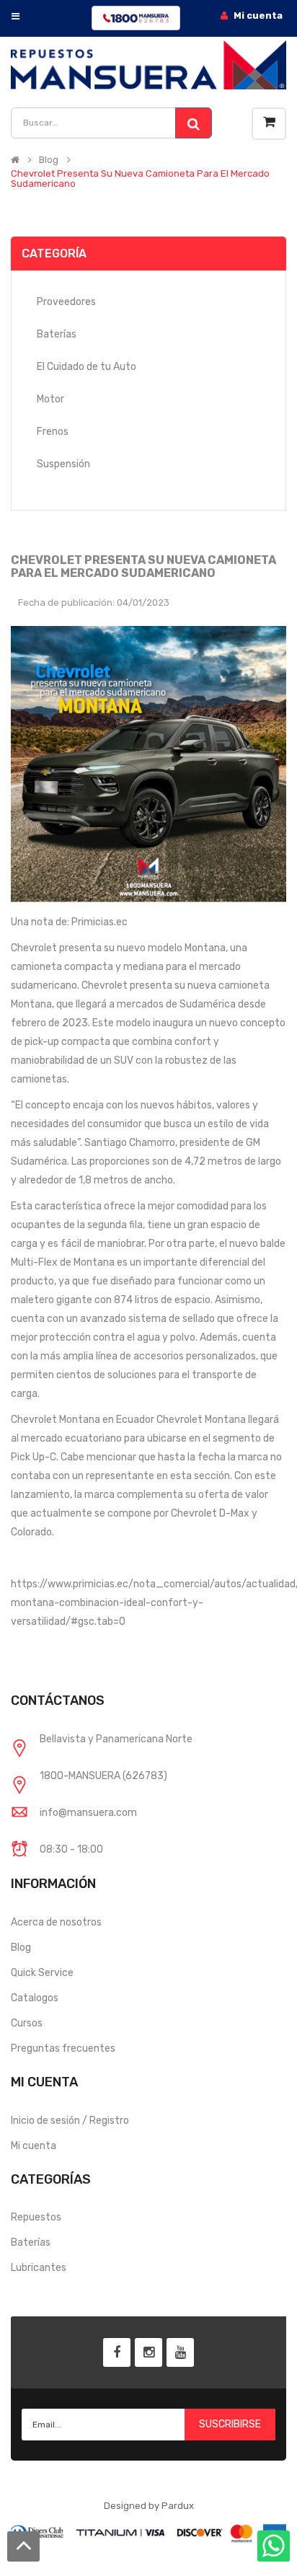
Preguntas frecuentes (63, 2048)
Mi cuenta (34, 2146)
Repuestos (36, 2217)
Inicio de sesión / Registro (70, 2121)
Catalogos (35, 1998)
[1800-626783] (136, 18)
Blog (49, 160)
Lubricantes (39, 2268)
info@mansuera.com (88, 1813)
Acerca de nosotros (56, 1922)
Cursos (27, 2023)
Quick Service (42, 1973)
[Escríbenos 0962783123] (274, 2552)
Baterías (31, 2242)
